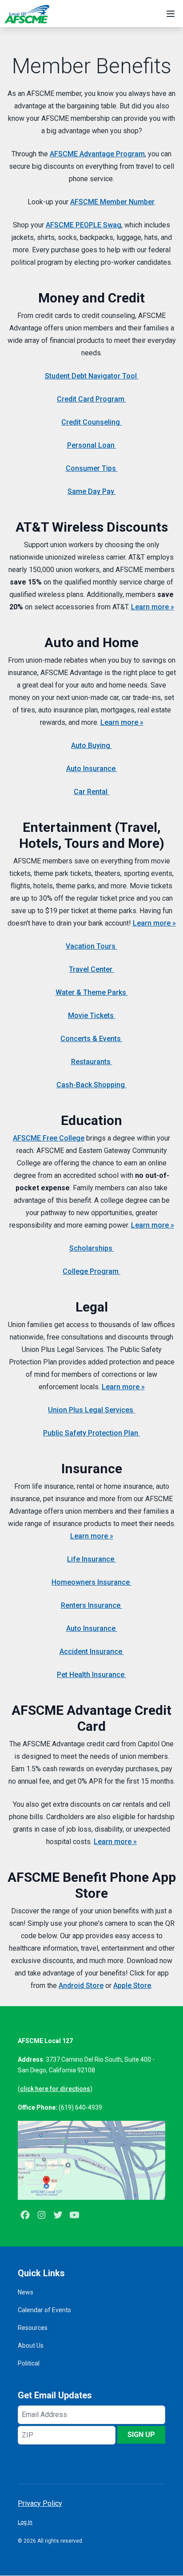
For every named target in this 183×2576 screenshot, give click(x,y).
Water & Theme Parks (92, 992)
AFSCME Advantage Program (97, 154)
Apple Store (132, 1986)
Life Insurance (91, 1559)
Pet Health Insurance (91, 1675)
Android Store (81, 1986)
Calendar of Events (44, 2310)
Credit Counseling (91, 422)
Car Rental (91, 792)
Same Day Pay (92, 491)
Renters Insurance (91, 1605)
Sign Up (141, 2435)
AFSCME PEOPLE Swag (84, 225)
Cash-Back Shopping (91, 1085)
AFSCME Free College (49, 1138)
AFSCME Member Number (112, 202)
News (26, 2292)
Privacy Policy (40, 2503)
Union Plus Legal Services (91, 1410)
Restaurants (92, 1062)
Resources (33, 2328)
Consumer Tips (92, 468)
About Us (31, 2345)
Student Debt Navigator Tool (92, 376)
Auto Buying (91, 745)
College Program (91, 1271)
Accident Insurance (92, 1652)
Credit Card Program (91, 399)
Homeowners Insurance (91, 1582)
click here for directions (55, 2089)
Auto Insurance (92, 769)
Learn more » (153, 607)
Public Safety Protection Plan (91, 1433)
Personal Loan (92, 445)
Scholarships (92, 1248)
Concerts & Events (91, 1039)
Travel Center (91, 969)
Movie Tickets (92, 1016)
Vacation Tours (91, 946)
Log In (25, 2522)
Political (29, 2363)
